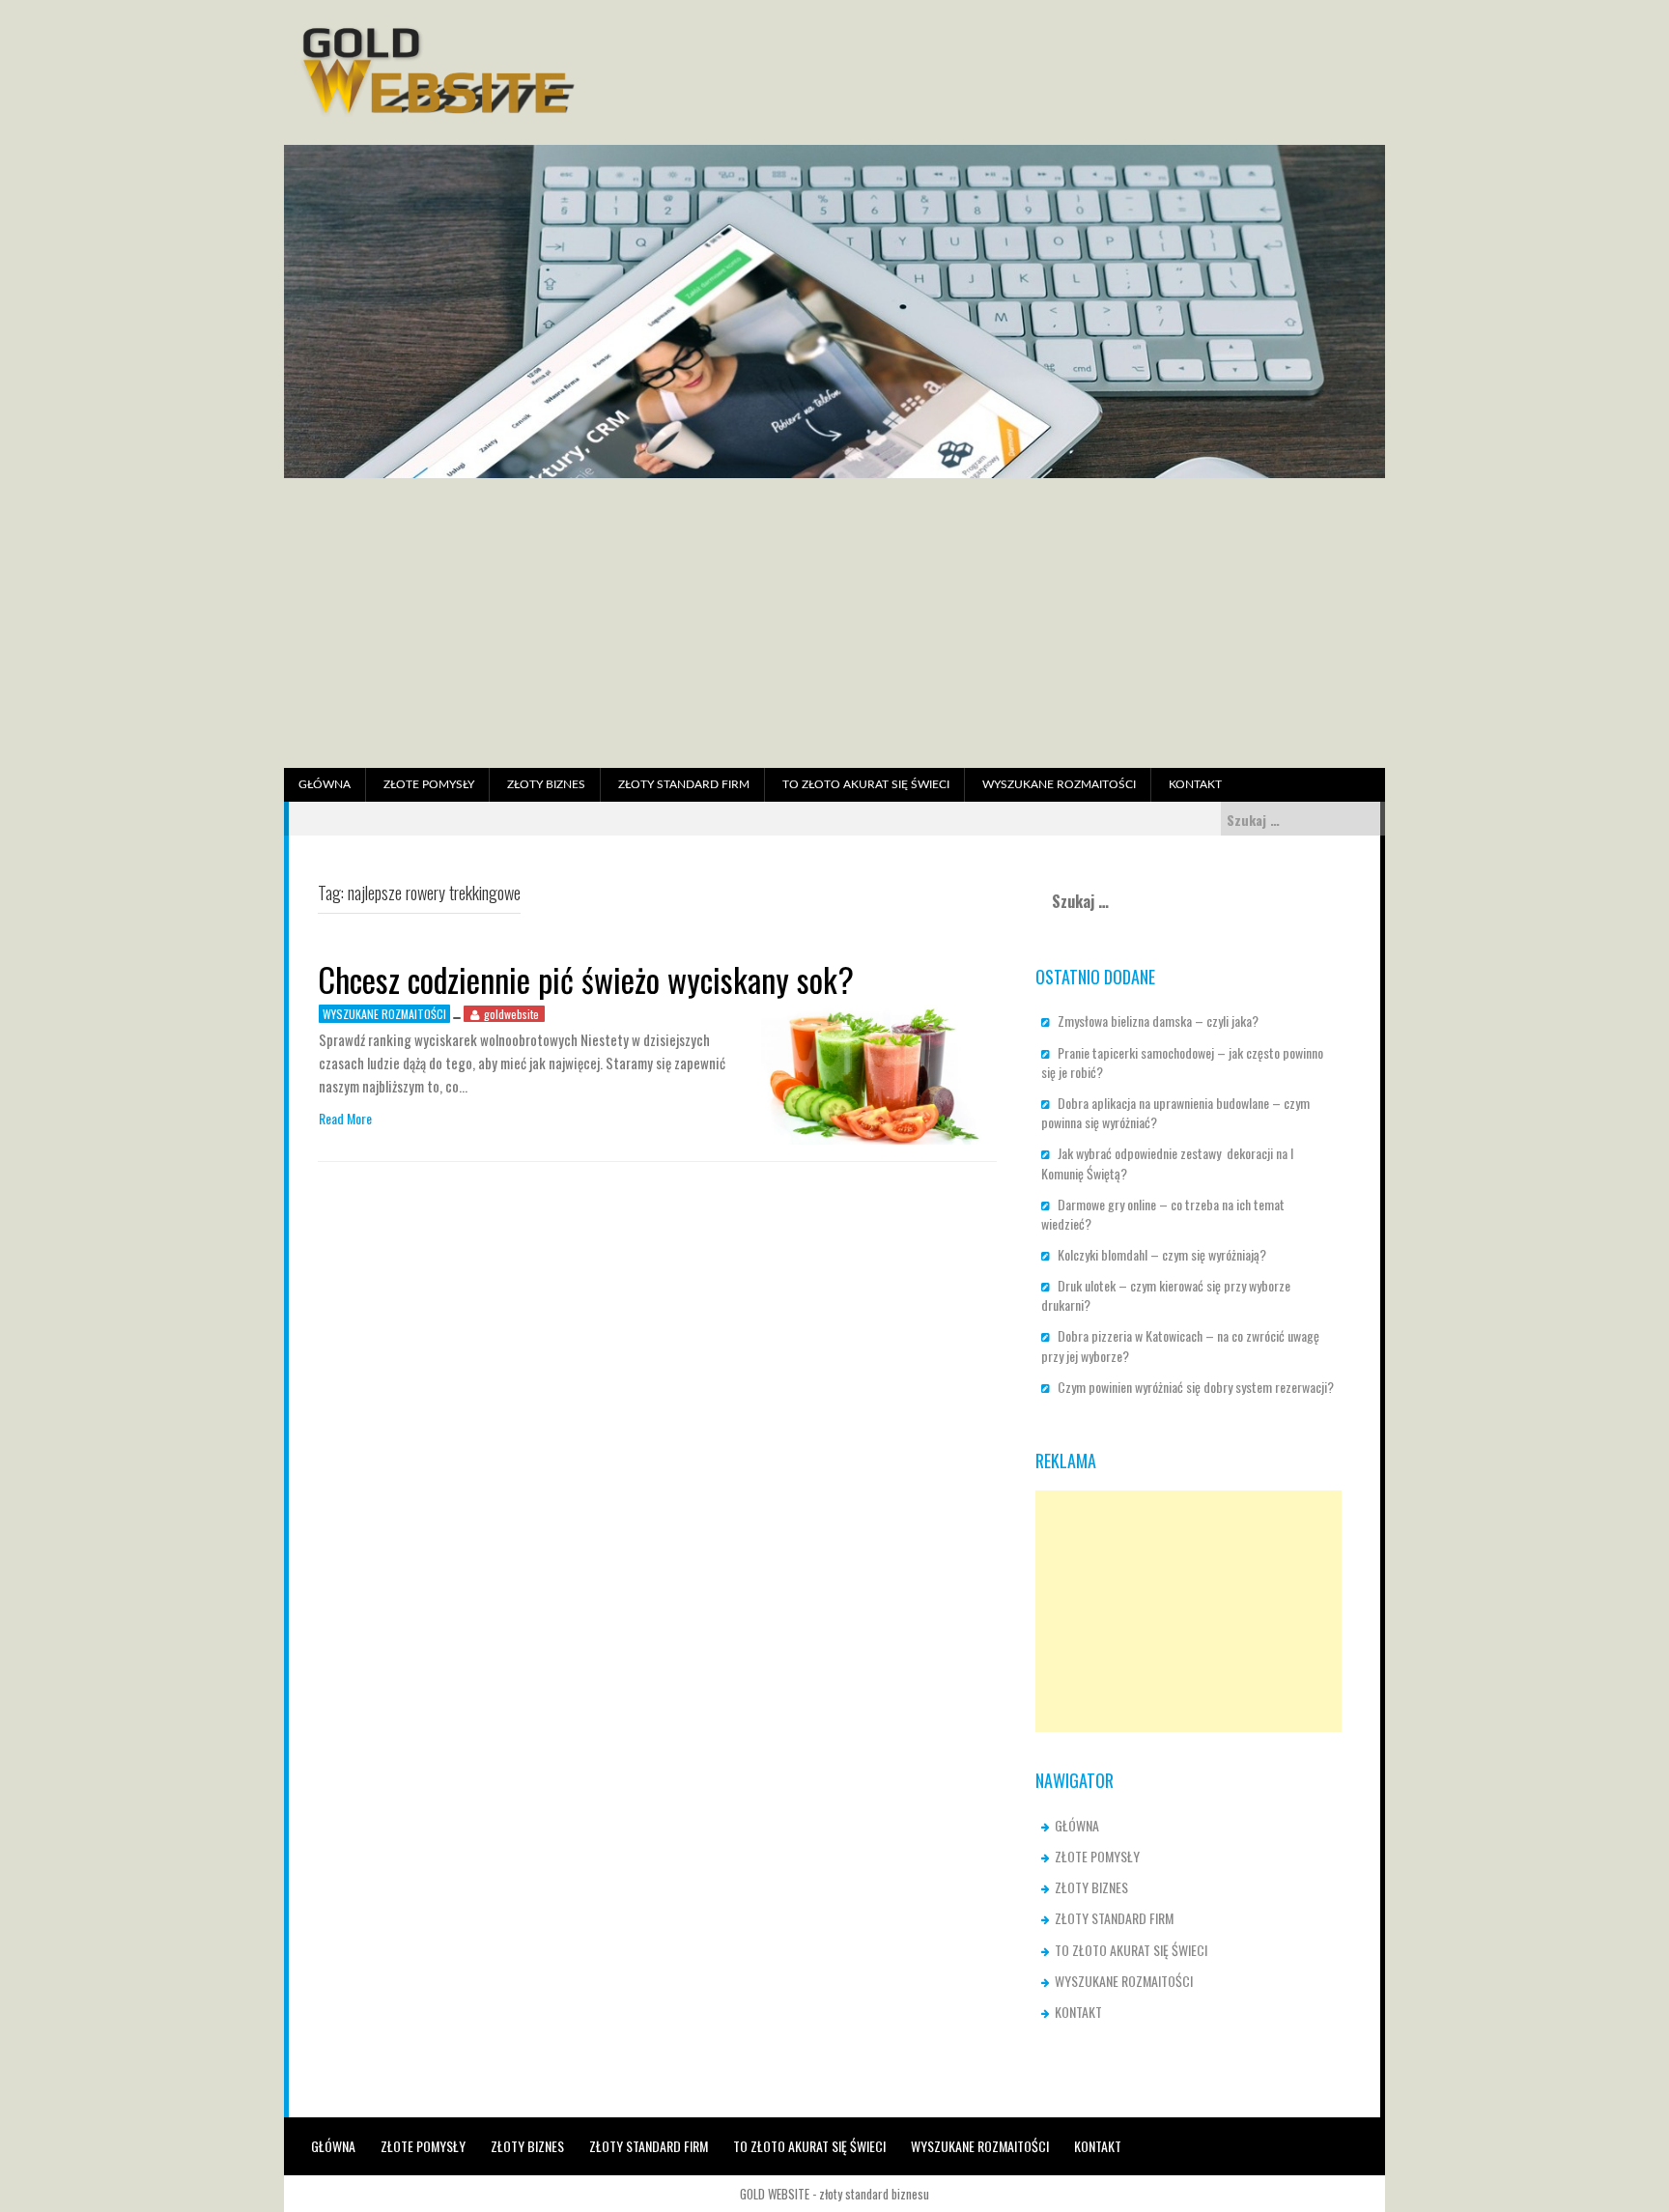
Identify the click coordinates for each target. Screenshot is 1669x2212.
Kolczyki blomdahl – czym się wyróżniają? (1162, 1254)
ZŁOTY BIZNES (546, 784)
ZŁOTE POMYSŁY (429, 784)
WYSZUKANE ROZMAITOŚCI (1059, 784)
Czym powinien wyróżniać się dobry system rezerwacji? (1196, 1387)
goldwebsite (511, 1014)
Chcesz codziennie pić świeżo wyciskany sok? (586, 979)
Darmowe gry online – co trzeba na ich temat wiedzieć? (1163, 1214)
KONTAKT (1195, 784)
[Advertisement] (834, 623)
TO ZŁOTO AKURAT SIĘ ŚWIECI (866, 784)
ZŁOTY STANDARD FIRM (684, 784)
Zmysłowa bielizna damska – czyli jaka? (1158, 1021)
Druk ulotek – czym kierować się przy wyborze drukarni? (1166, 1295)
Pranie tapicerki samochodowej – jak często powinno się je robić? (1182, 1062)
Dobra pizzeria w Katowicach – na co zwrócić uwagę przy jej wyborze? (1180, 1345)
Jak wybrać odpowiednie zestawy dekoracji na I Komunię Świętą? (1167, 1163)
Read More (345, 1119)
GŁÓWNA (325, 784)
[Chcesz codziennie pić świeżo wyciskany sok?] (872, 1073)
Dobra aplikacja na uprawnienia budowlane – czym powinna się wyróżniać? (1175, 1112)
